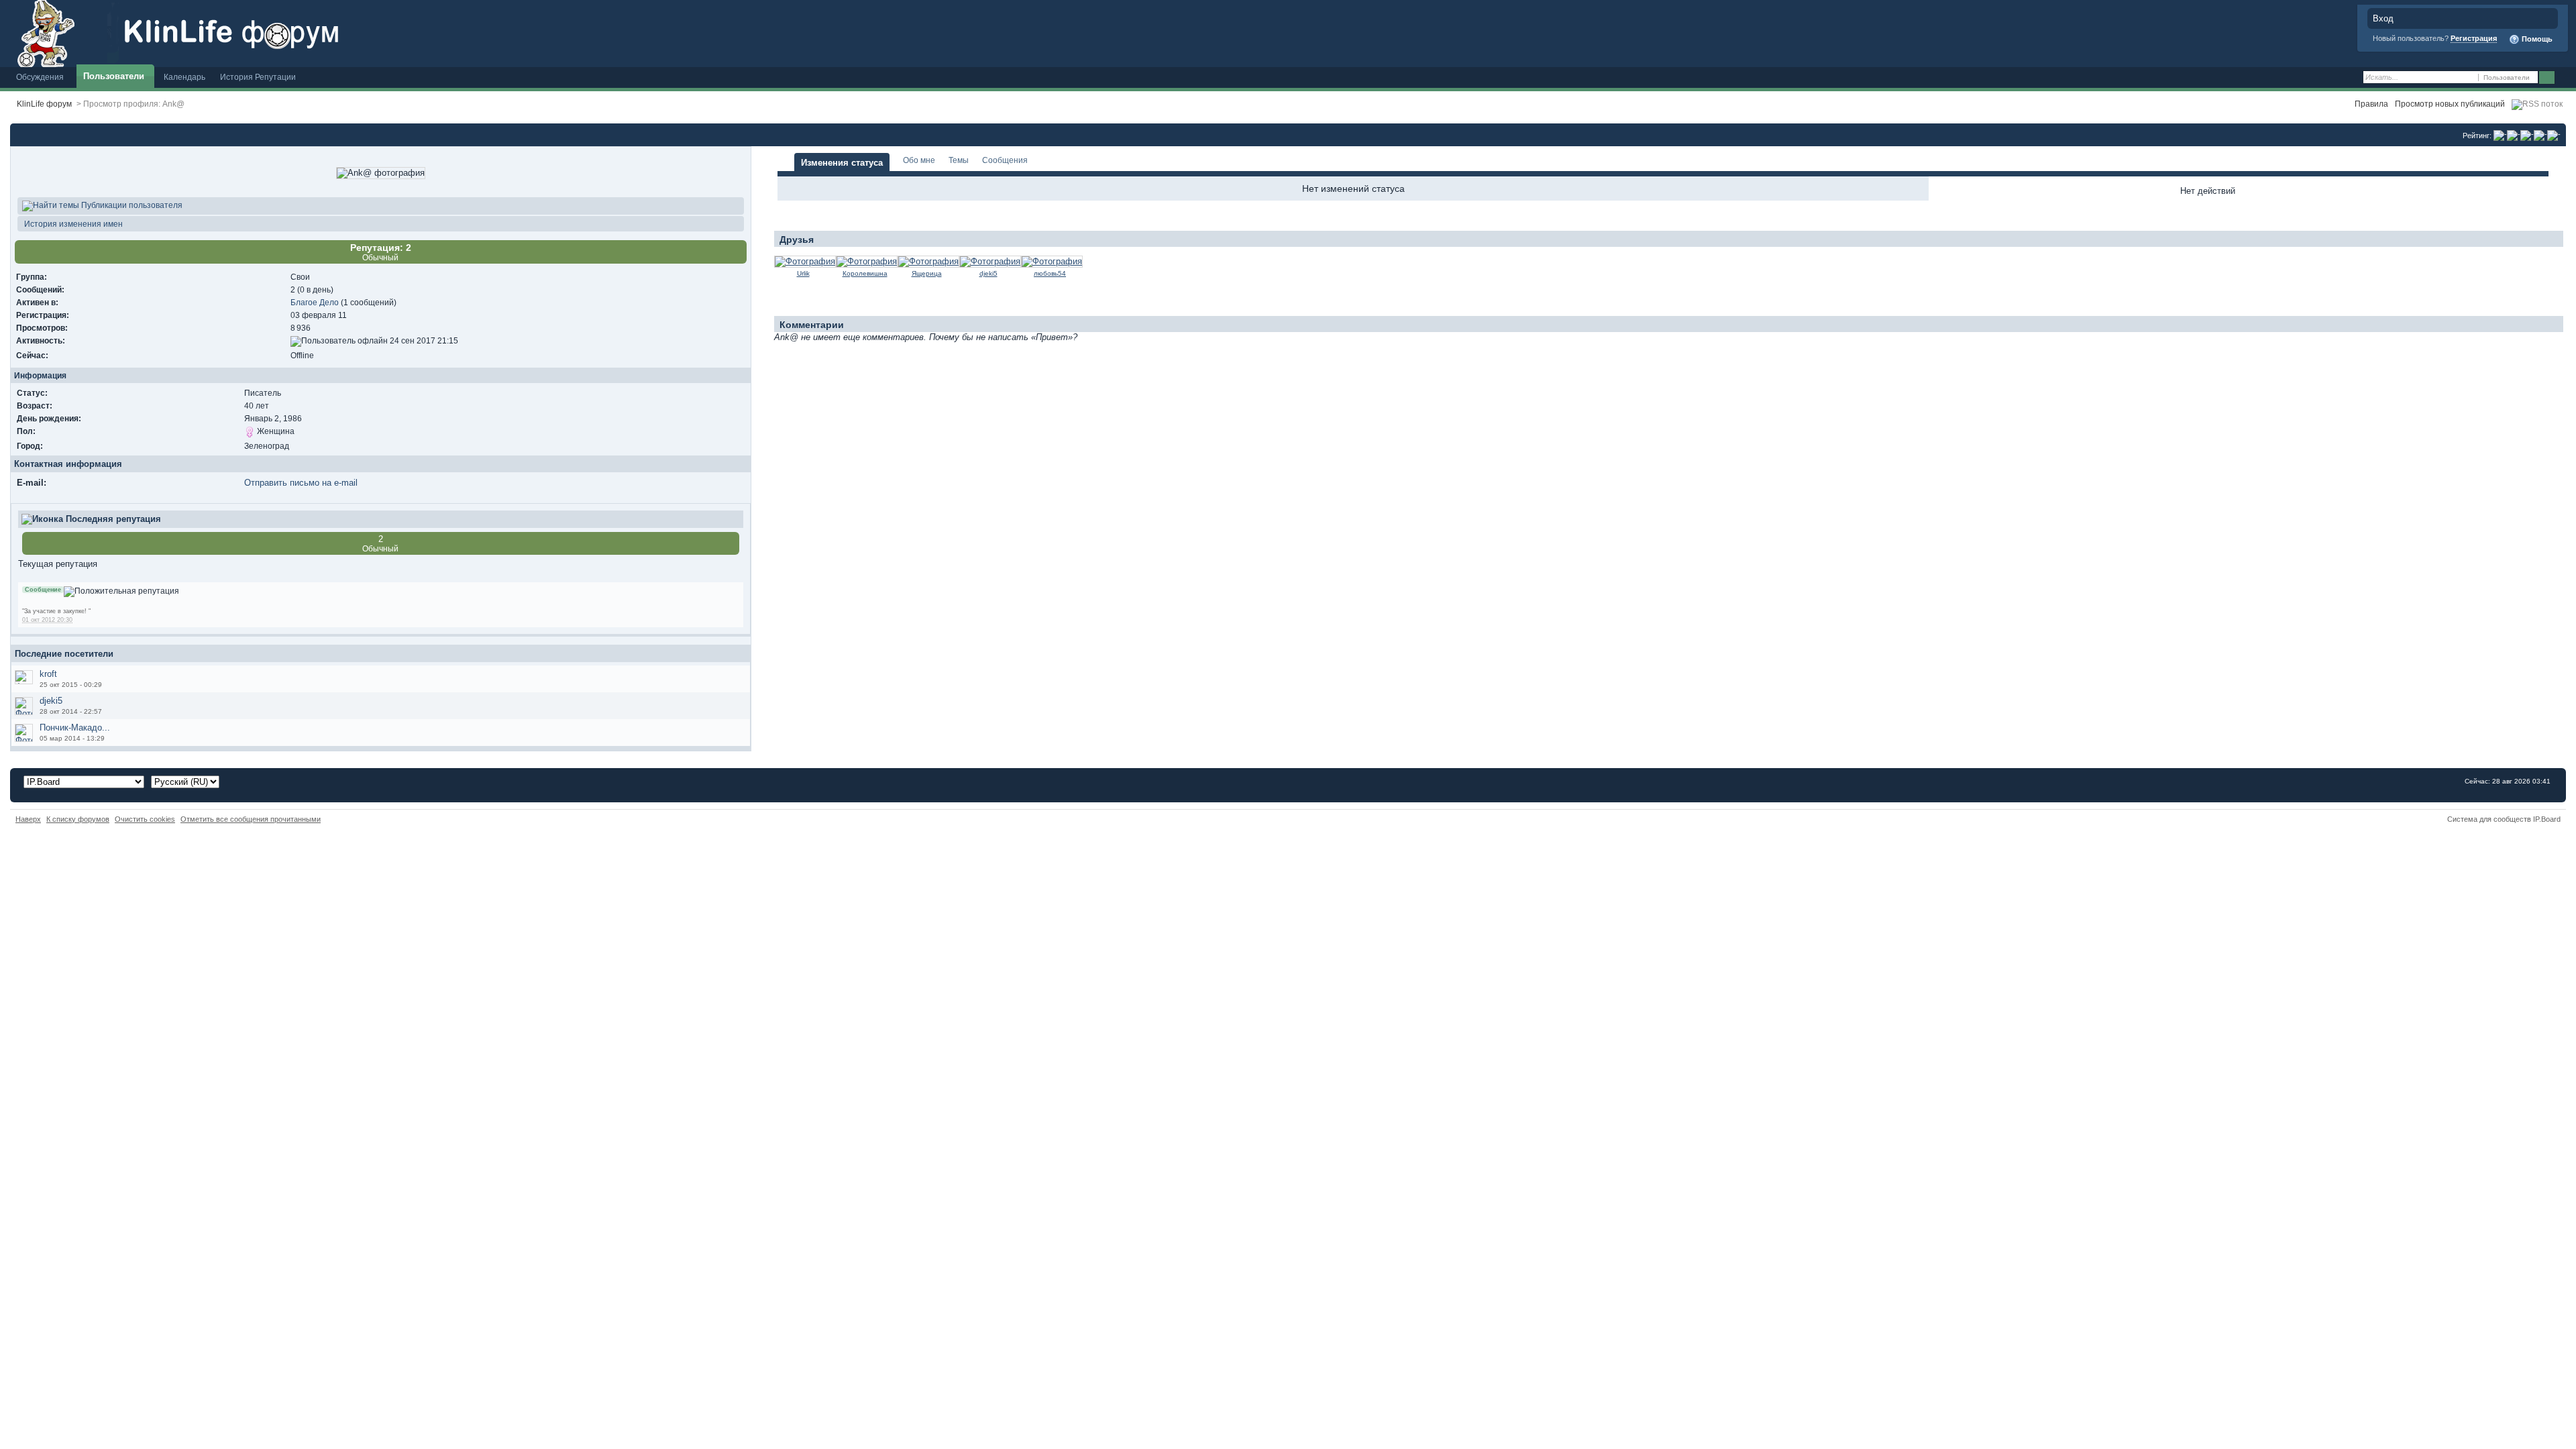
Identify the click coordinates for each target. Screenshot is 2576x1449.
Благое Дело (315, 302)
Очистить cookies (145, 819)
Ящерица (927, 273)
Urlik (803, 273)
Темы (959, 160)
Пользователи (114, 76)
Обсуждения (40, 77)
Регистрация (2474, 38)
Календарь (184, 77)
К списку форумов (78, 819)
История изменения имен (72, 224)
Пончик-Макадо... (75, 728)
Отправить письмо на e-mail (301, 483)
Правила (2371, 104)
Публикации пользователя (131, 205)
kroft (48, 674)
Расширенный (2564, 78)
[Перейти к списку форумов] (252, 33)
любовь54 (1050, 273)
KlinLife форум (44, 104)
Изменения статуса (842, 163)
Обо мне (919, 160)
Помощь (2536, 39)
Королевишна (865, 273)
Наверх (28, 819)
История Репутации (258, 77)
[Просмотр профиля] (805, 261)
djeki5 (51, 701)
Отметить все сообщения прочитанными (251, 819)
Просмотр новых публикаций (2450, 104)
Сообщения (1005, 160)
